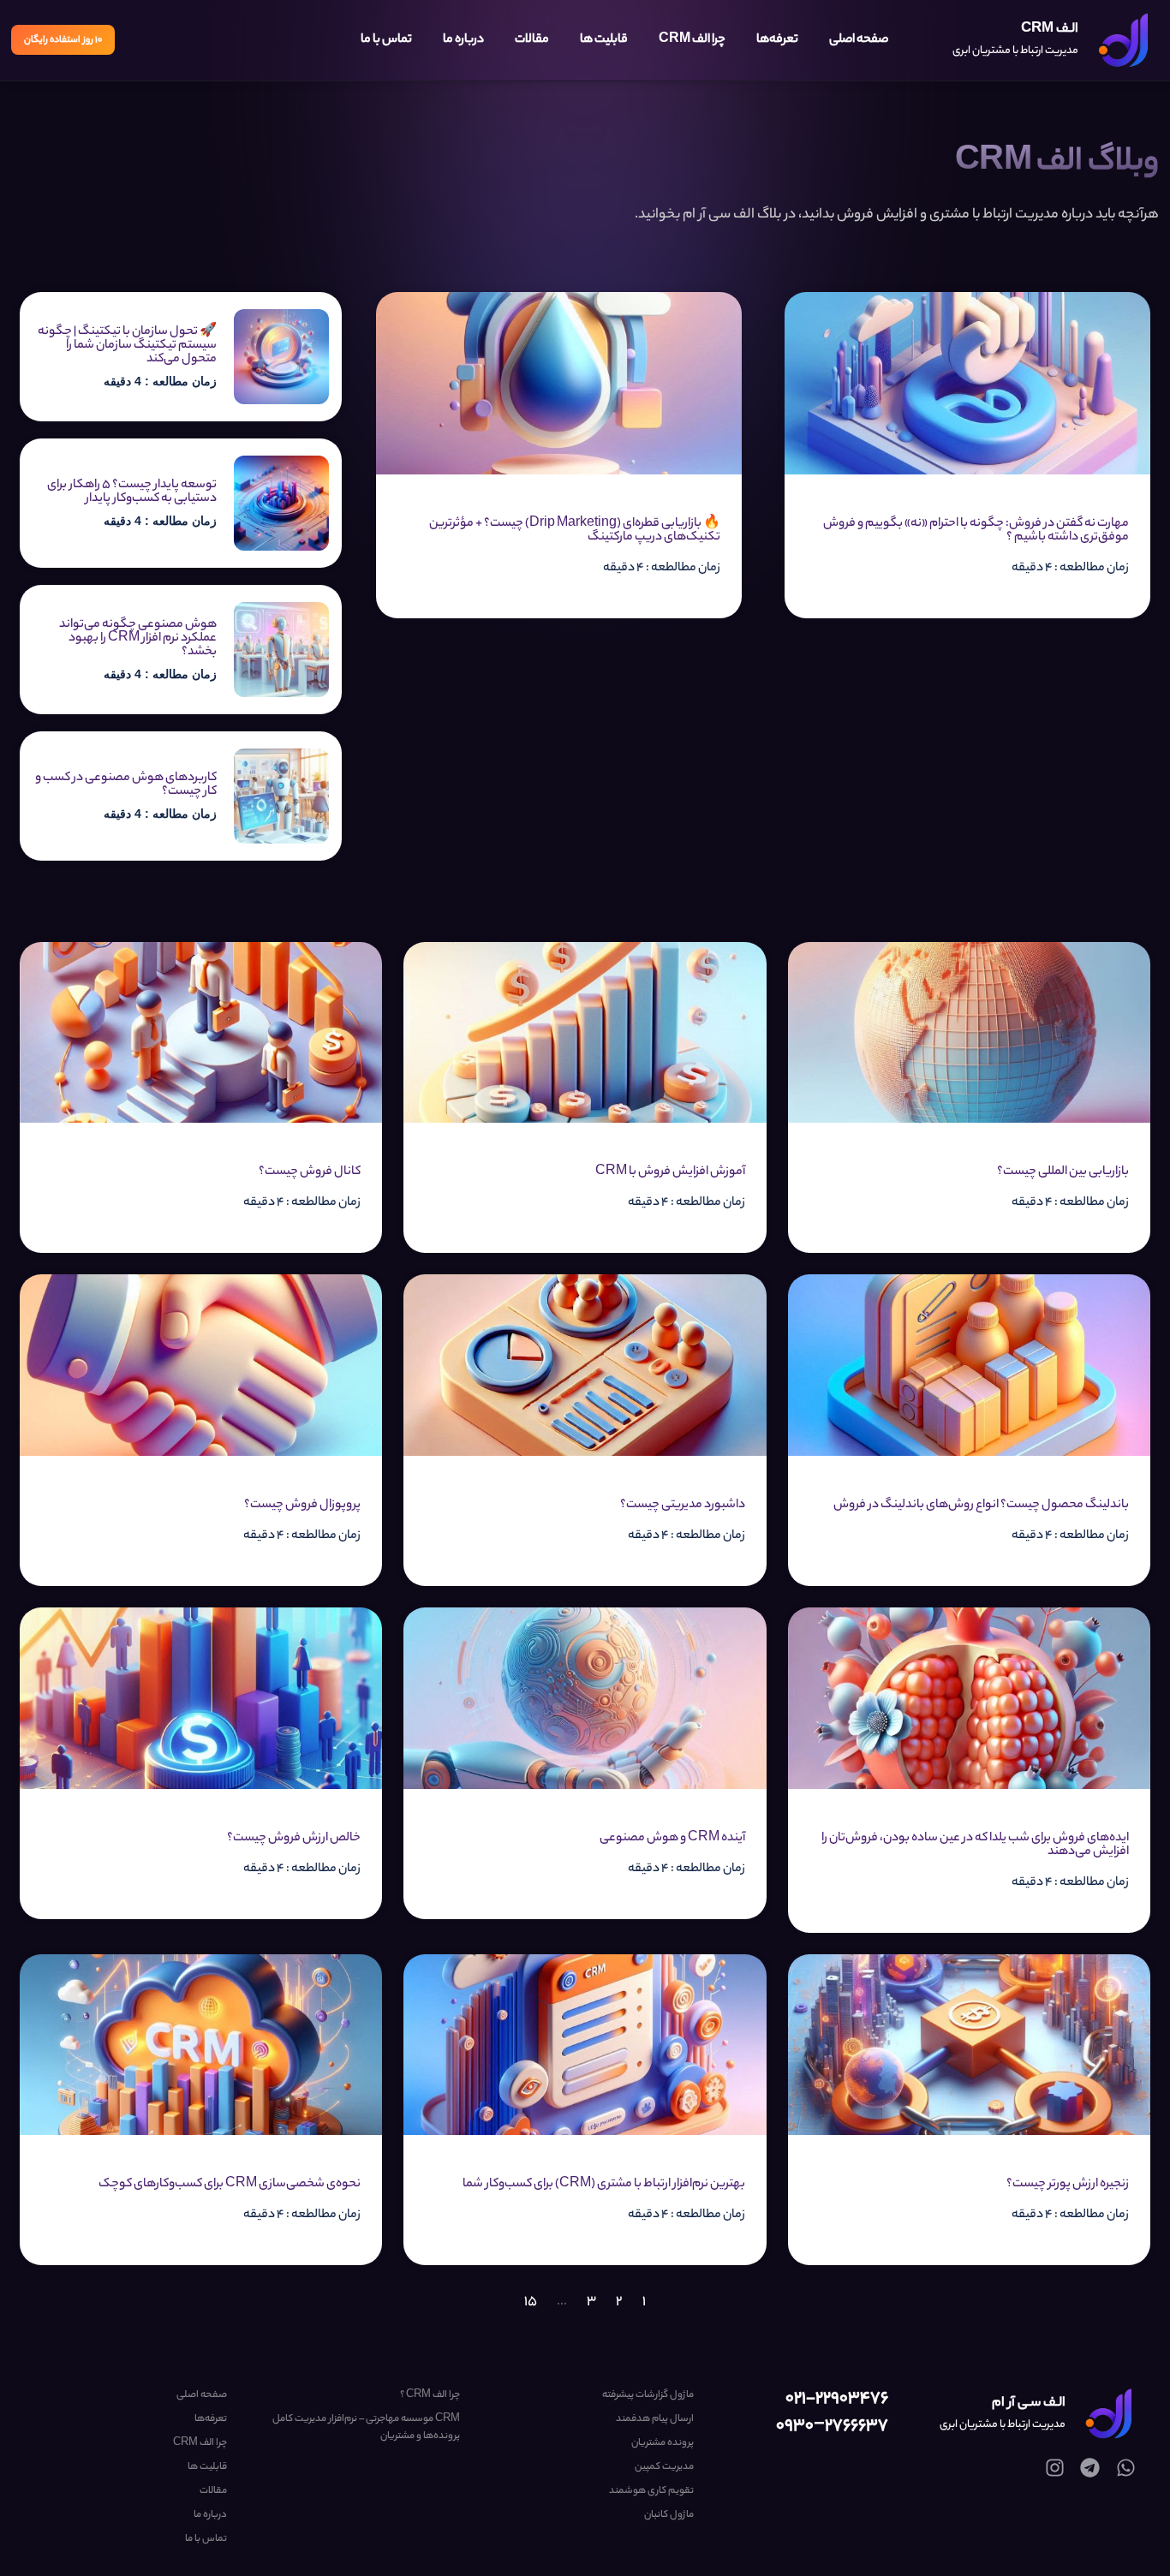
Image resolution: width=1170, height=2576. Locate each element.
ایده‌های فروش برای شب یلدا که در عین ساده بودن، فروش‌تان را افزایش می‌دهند (975, 1846)
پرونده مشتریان (662, 2443)
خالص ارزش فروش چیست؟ (294, 1839)
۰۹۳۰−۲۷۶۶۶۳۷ (832, 2427)
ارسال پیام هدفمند (654, 2419)
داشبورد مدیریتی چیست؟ (683, 1506)
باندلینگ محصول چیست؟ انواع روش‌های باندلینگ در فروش (981, 1506)
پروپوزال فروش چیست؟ (302, 1506)
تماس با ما (386, 40)
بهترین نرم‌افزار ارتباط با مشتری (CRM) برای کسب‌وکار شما (604, 2185)
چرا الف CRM (692, 40)
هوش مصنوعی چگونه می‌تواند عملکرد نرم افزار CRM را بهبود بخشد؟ (138, 639)
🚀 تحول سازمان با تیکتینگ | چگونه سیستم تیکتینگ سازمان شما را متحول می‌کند (127, 346)
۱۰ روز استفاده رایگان (63, 40)
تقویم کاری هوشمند (651, 2491)
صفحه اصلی (859, 40)
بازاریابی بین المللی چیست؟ (1063, 1172)
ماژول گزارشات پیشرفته (648, 2395)
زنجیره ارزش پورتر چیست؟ (1068, 2185)
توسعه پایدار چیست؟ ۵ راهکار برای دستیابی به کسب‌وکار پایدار (132, 492)
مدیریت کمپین (664, 2467)
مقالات (532, 40)
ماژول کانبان (669, 2515)
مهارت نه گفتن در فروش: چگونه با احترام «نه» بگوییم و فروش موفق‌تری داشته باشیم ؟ (976, 531)
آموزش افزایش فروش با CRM (670, 1172)
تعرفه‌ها (777, 40)
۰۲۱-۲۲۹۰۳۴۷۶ (837, 2399)
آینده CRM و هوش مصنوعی (672, 1839)
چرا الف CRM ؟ (430, 2395)
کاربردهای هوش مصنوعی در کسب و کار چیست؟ (126, 785)
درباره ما (463, 40)
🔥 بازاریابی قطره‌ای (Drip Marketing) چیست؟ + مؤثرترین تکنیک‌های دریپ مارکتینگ (575, 531)
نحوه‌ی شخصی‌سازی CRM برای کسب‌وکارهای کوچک (230, 2185)
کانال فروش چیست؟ (310, 1172)
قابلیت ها (604, 40)
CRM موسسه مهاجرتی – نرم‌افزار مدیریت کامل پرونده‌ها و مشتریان (366, 2428)
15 (531, 2302)
